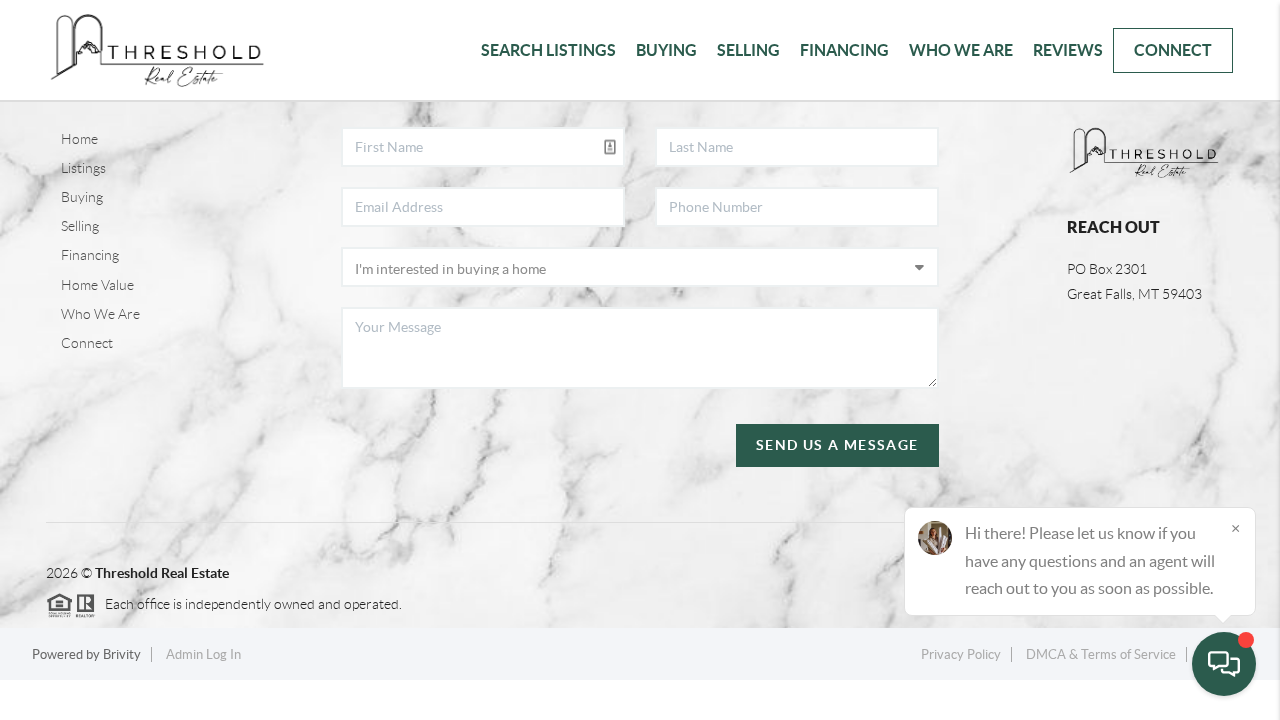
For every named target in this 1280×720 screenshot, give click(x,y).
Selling (748, 50)
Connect (1173, 50)
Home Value (97, 285)
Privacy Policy (961, 654)
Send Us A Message (837, 445)
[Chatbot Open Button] (1224, 664)
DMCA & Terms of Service (1101, 654)
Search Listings (548, 50)
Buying (666, 50)
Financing (844, 50)
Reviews (1068, 50)
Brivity (122, 654)
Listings (83, 168)
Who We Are (961, 50)
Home (79, 139)
